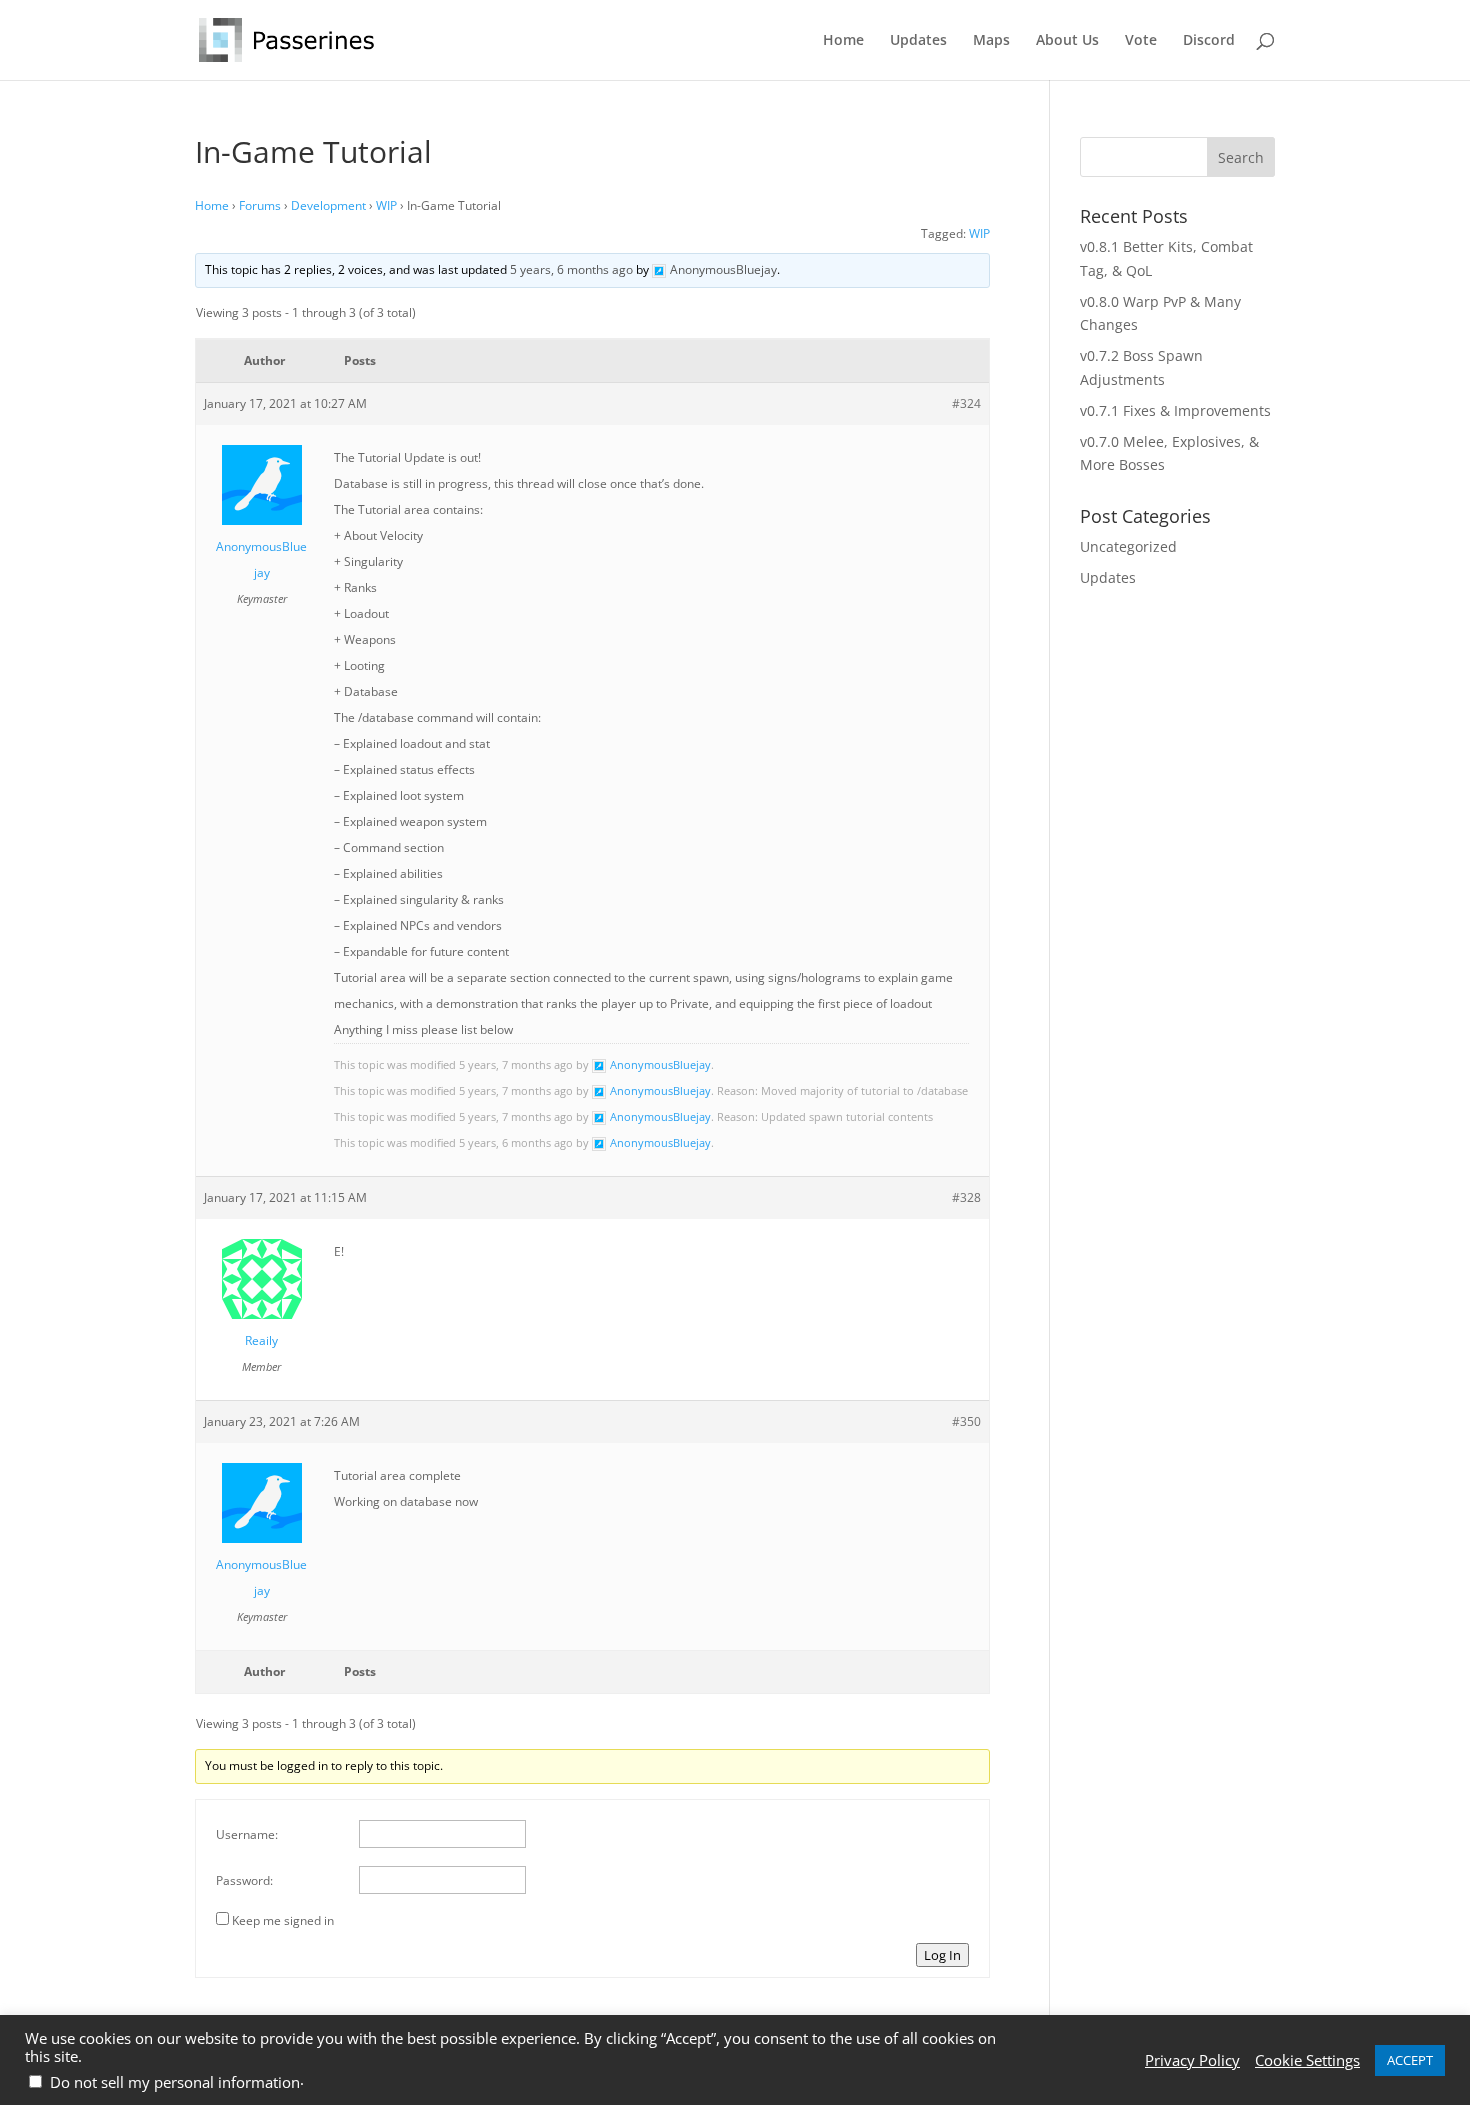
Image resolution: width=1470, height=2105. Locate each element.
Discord (1209, 41)
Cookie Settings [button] (1307, 2060)
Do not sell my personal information (175, 2082)
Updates (918, 41)
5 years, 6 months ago (571, 269)
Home (843, 41)
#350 (966, 1421)
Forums (260, 205)
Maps (991, 41)
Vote (1141, 41)
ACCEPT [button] (1410, 2060)
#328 (966, 1197)
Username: (247, 1834)
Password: (244, 1880)
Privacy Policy (1192, 2060)
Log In (942, 1955)
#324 (966, 403)
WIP (386, 205)
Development (328, 205)
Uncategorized (1128, 546)
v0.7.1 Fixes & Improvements (1175, 410)
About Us (1067, 41)
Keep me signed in (283, 1920)
